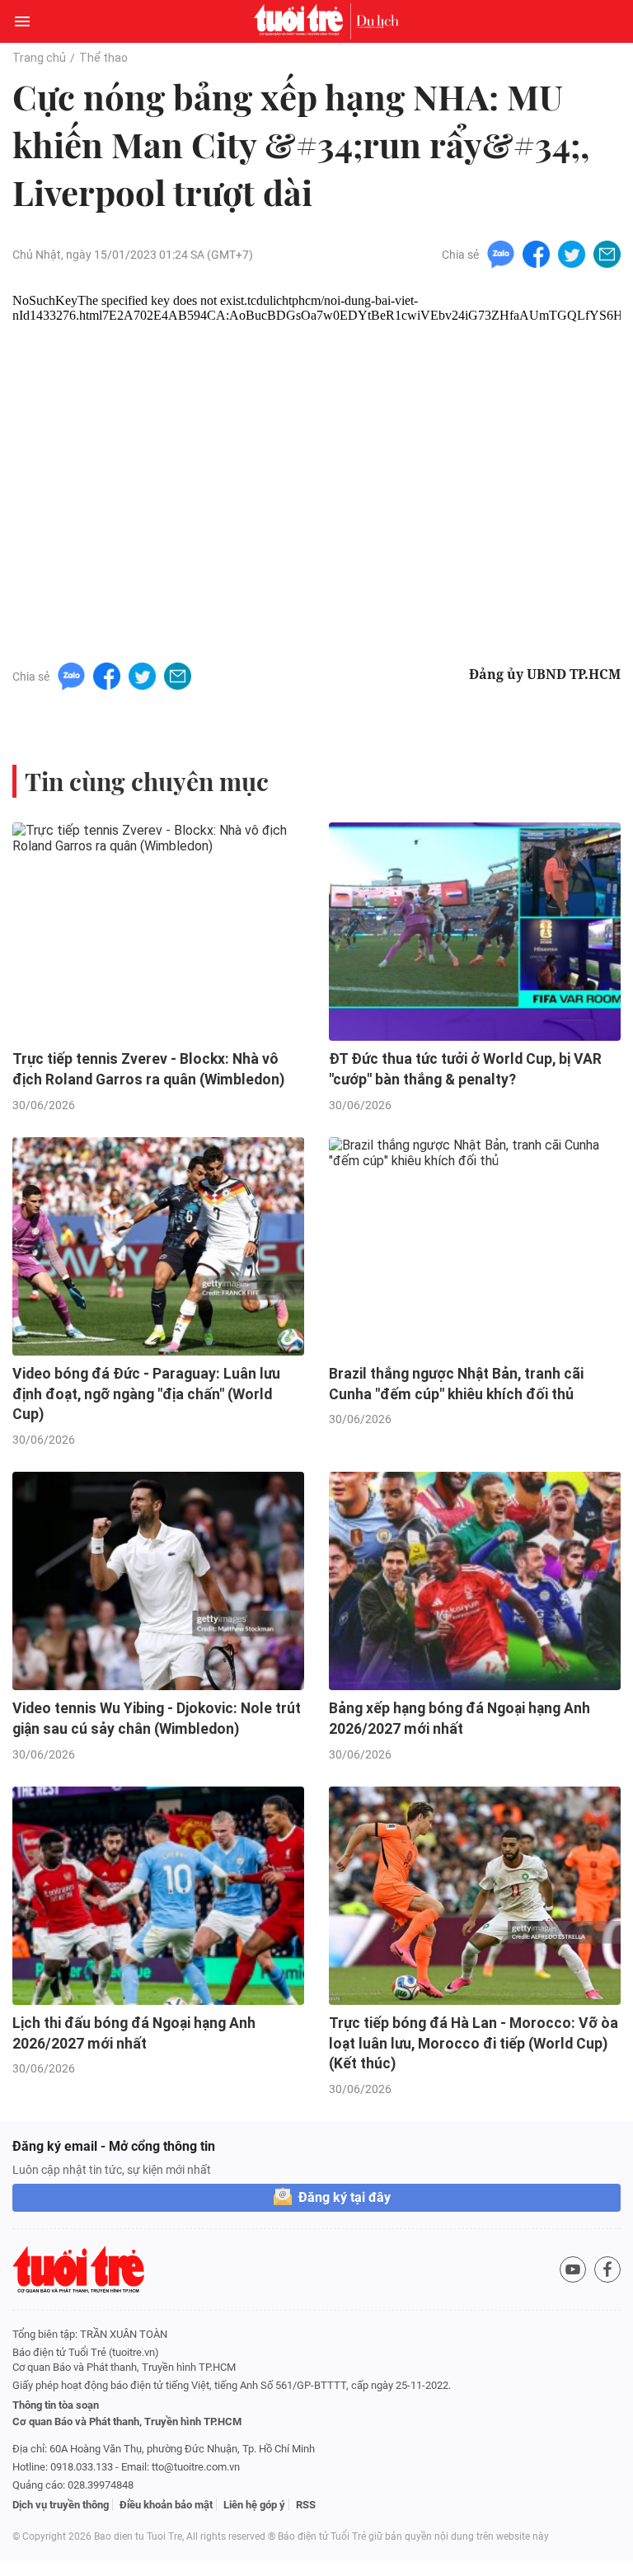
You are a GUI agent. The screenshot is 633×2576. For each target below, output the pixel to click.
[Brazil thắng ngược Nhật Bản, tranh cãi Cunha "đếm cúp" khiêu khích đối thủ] (475, 1247)
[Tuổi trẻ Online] (302, 21)
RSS (306, 2505)
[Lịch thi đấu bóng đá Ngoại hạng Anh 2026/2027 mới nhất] (158, 1896)
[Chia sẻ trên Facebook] (536, 253)
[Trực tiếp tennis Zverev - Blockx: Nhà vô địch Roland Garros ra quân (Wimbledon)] (158, 932)
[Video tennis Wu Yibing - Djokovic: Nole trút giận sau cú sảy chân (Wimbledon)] (158, 1581)
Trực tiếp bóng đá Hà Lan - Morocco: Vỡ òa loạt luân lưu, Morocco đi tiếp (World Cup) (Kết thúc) (474, 2043)
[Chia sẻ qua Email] (607, 253)
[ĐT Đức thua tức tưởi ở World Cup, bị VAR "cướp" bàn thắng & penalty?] (475, 932)
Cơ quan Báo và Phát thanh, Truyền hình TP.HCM (127, 2421)
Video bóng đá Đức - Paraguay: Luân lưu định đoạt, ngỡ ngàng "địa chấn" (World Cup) (146, 1394)
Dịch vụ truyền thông (61, 2505)
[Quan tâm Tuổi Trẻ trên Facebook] (607, 2269)
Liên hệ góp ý (254, 2505)
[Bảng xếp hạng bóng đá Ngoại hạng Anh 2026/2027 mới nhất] (475, 1581)
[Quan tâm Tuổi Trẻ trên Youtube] (573, 2269)
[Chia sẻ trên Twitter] (572, 253)
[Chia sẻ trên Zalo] (501, 253)
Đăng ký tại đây (345, 2197)
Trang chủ (39, 58)
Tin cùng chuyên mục (147, 781)
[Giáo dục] (377, 21)
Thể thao (103, 58)
